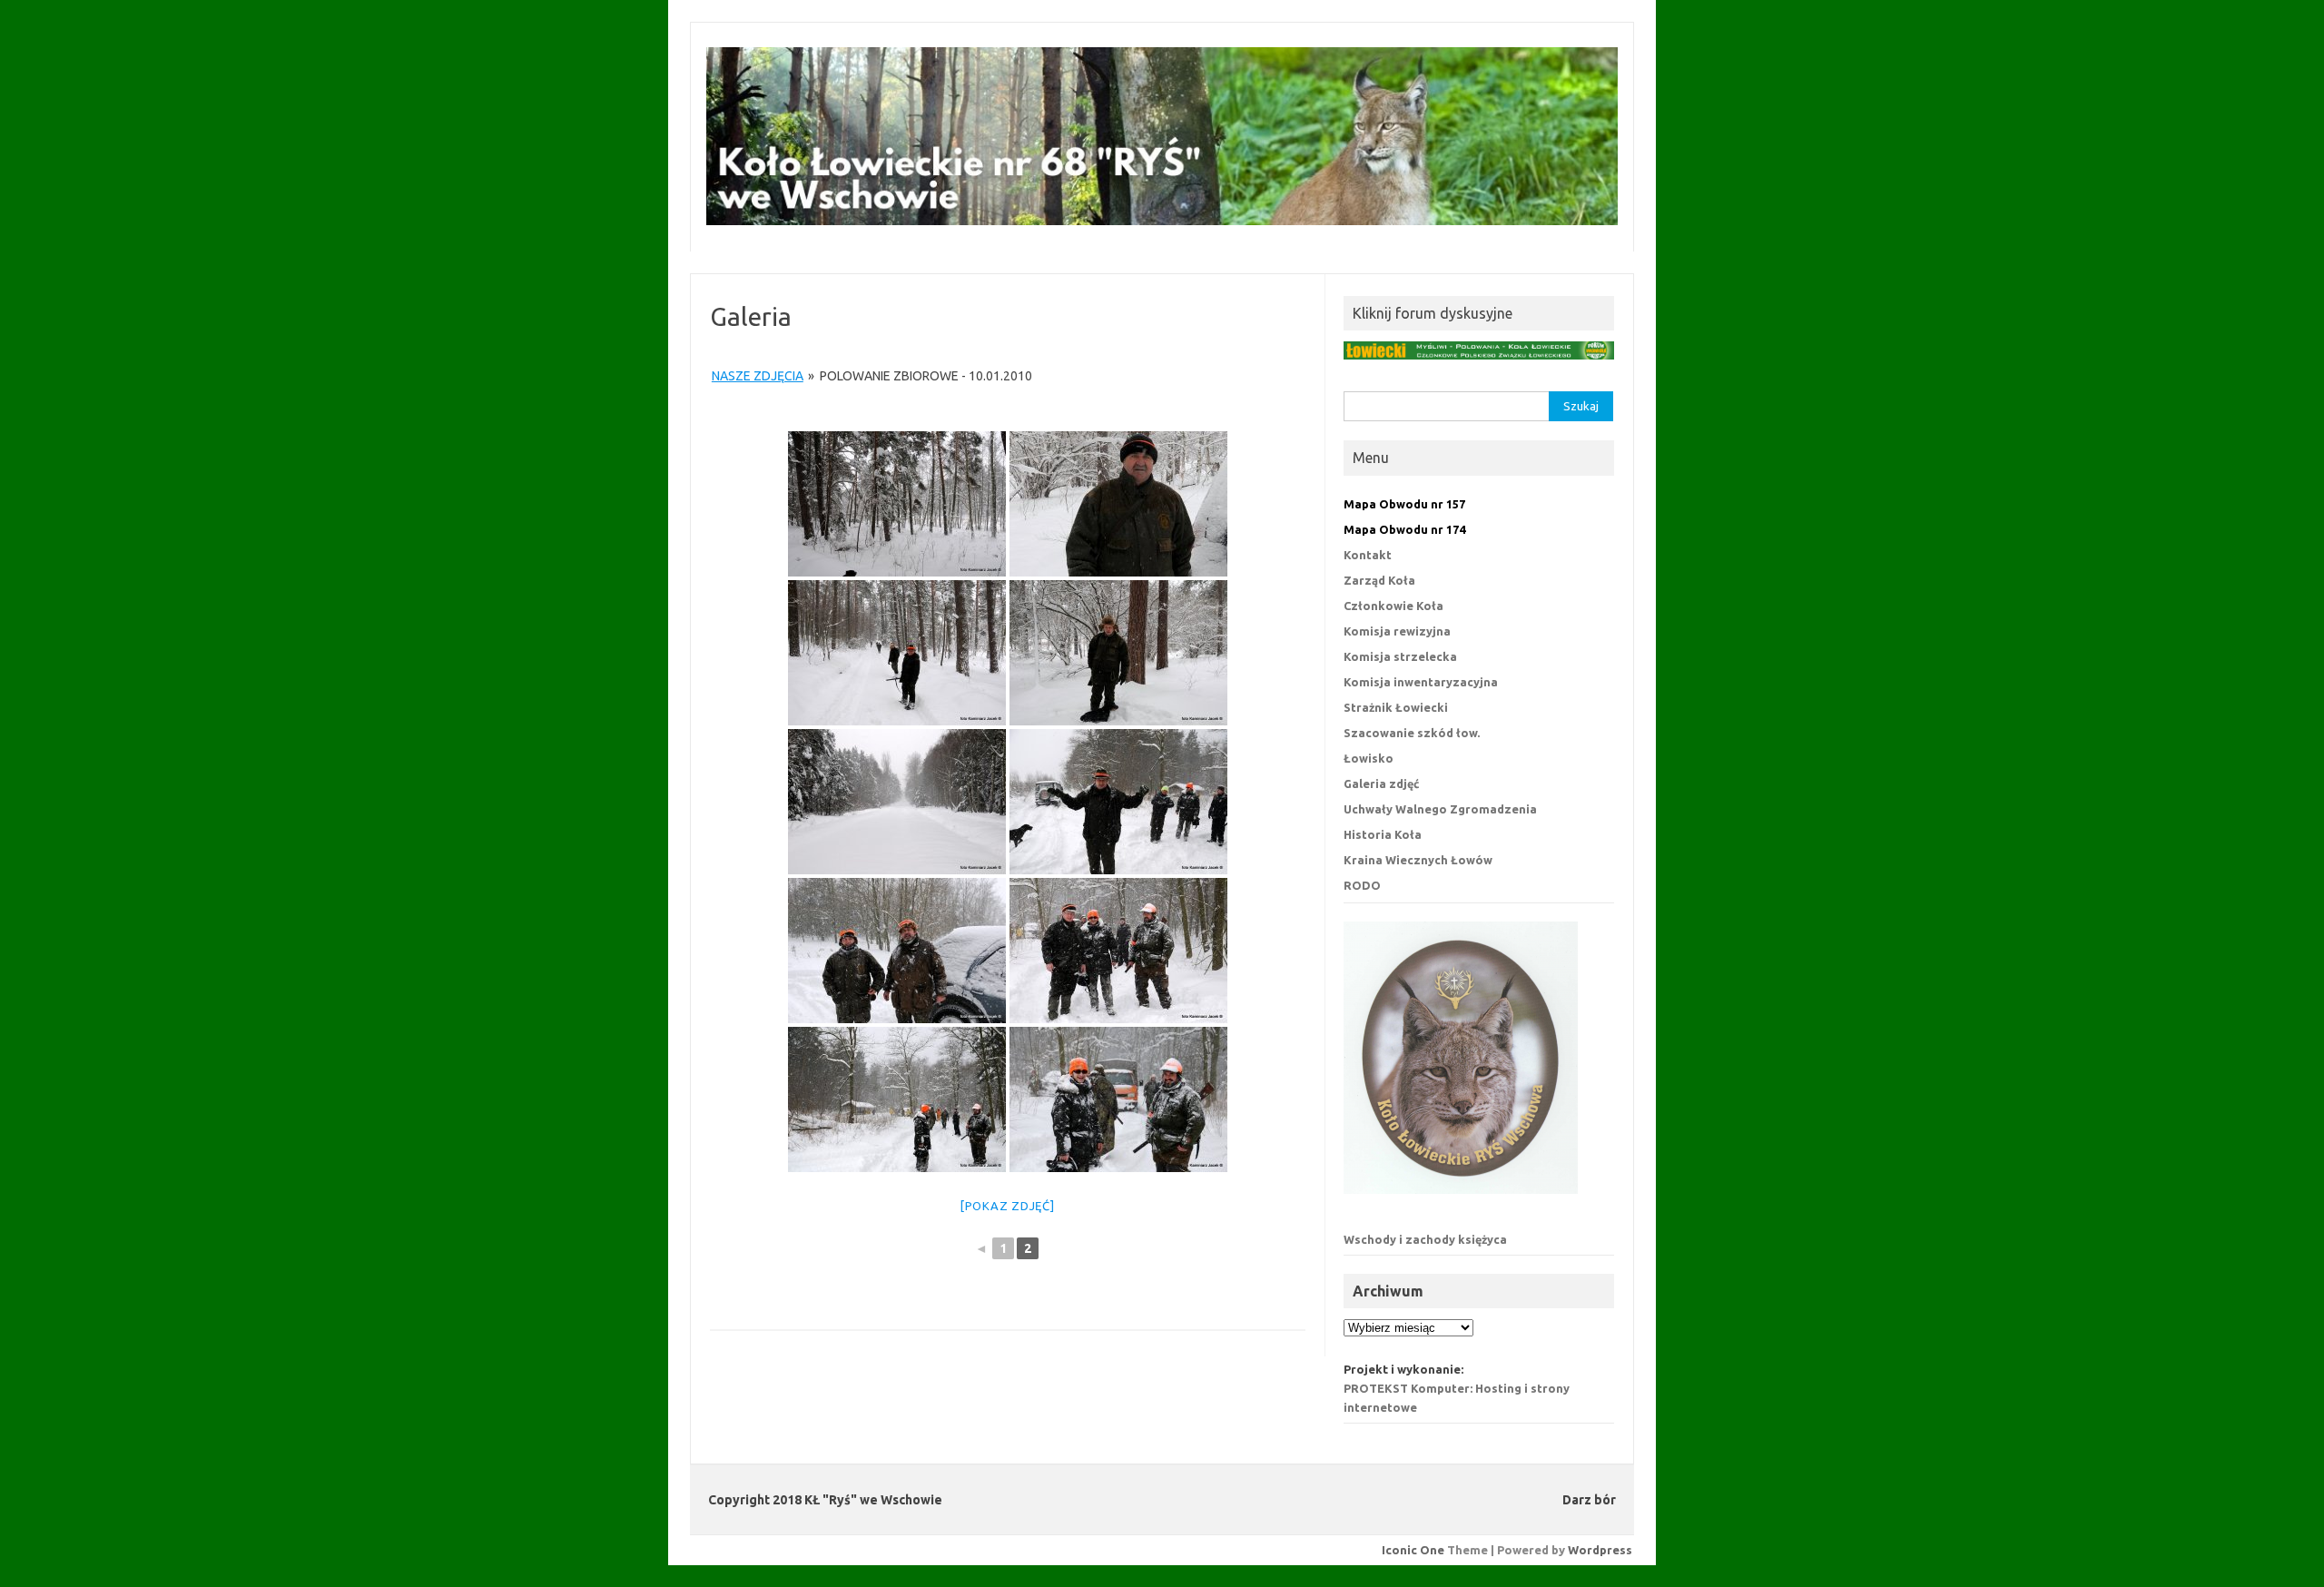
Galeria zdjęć (1381, 784)
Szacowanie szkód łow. (1412, 733)
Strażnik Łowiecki (1396, 707)
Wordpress (1600, 1550)
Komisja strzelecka (1400, 656)
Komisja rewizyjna (1397, 631)
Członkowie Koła (1393, 606)
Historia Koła (1383, 834)
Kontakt (1368, 555)
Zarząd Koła (1379, 580)
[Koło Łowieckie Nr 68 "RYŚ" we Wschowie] (1162, 221)
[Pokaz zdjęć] (1008, 1206)
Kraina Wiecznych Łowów (1418, 860)
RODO (1362, 885)
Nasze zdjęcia (758, 376)
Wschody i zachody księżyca (1425, 1239)
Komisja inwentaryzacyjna (1421, 682)
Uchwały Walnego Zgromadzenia (1440, 809)
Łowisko (1369, 758)
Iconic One (1413, 1550)
